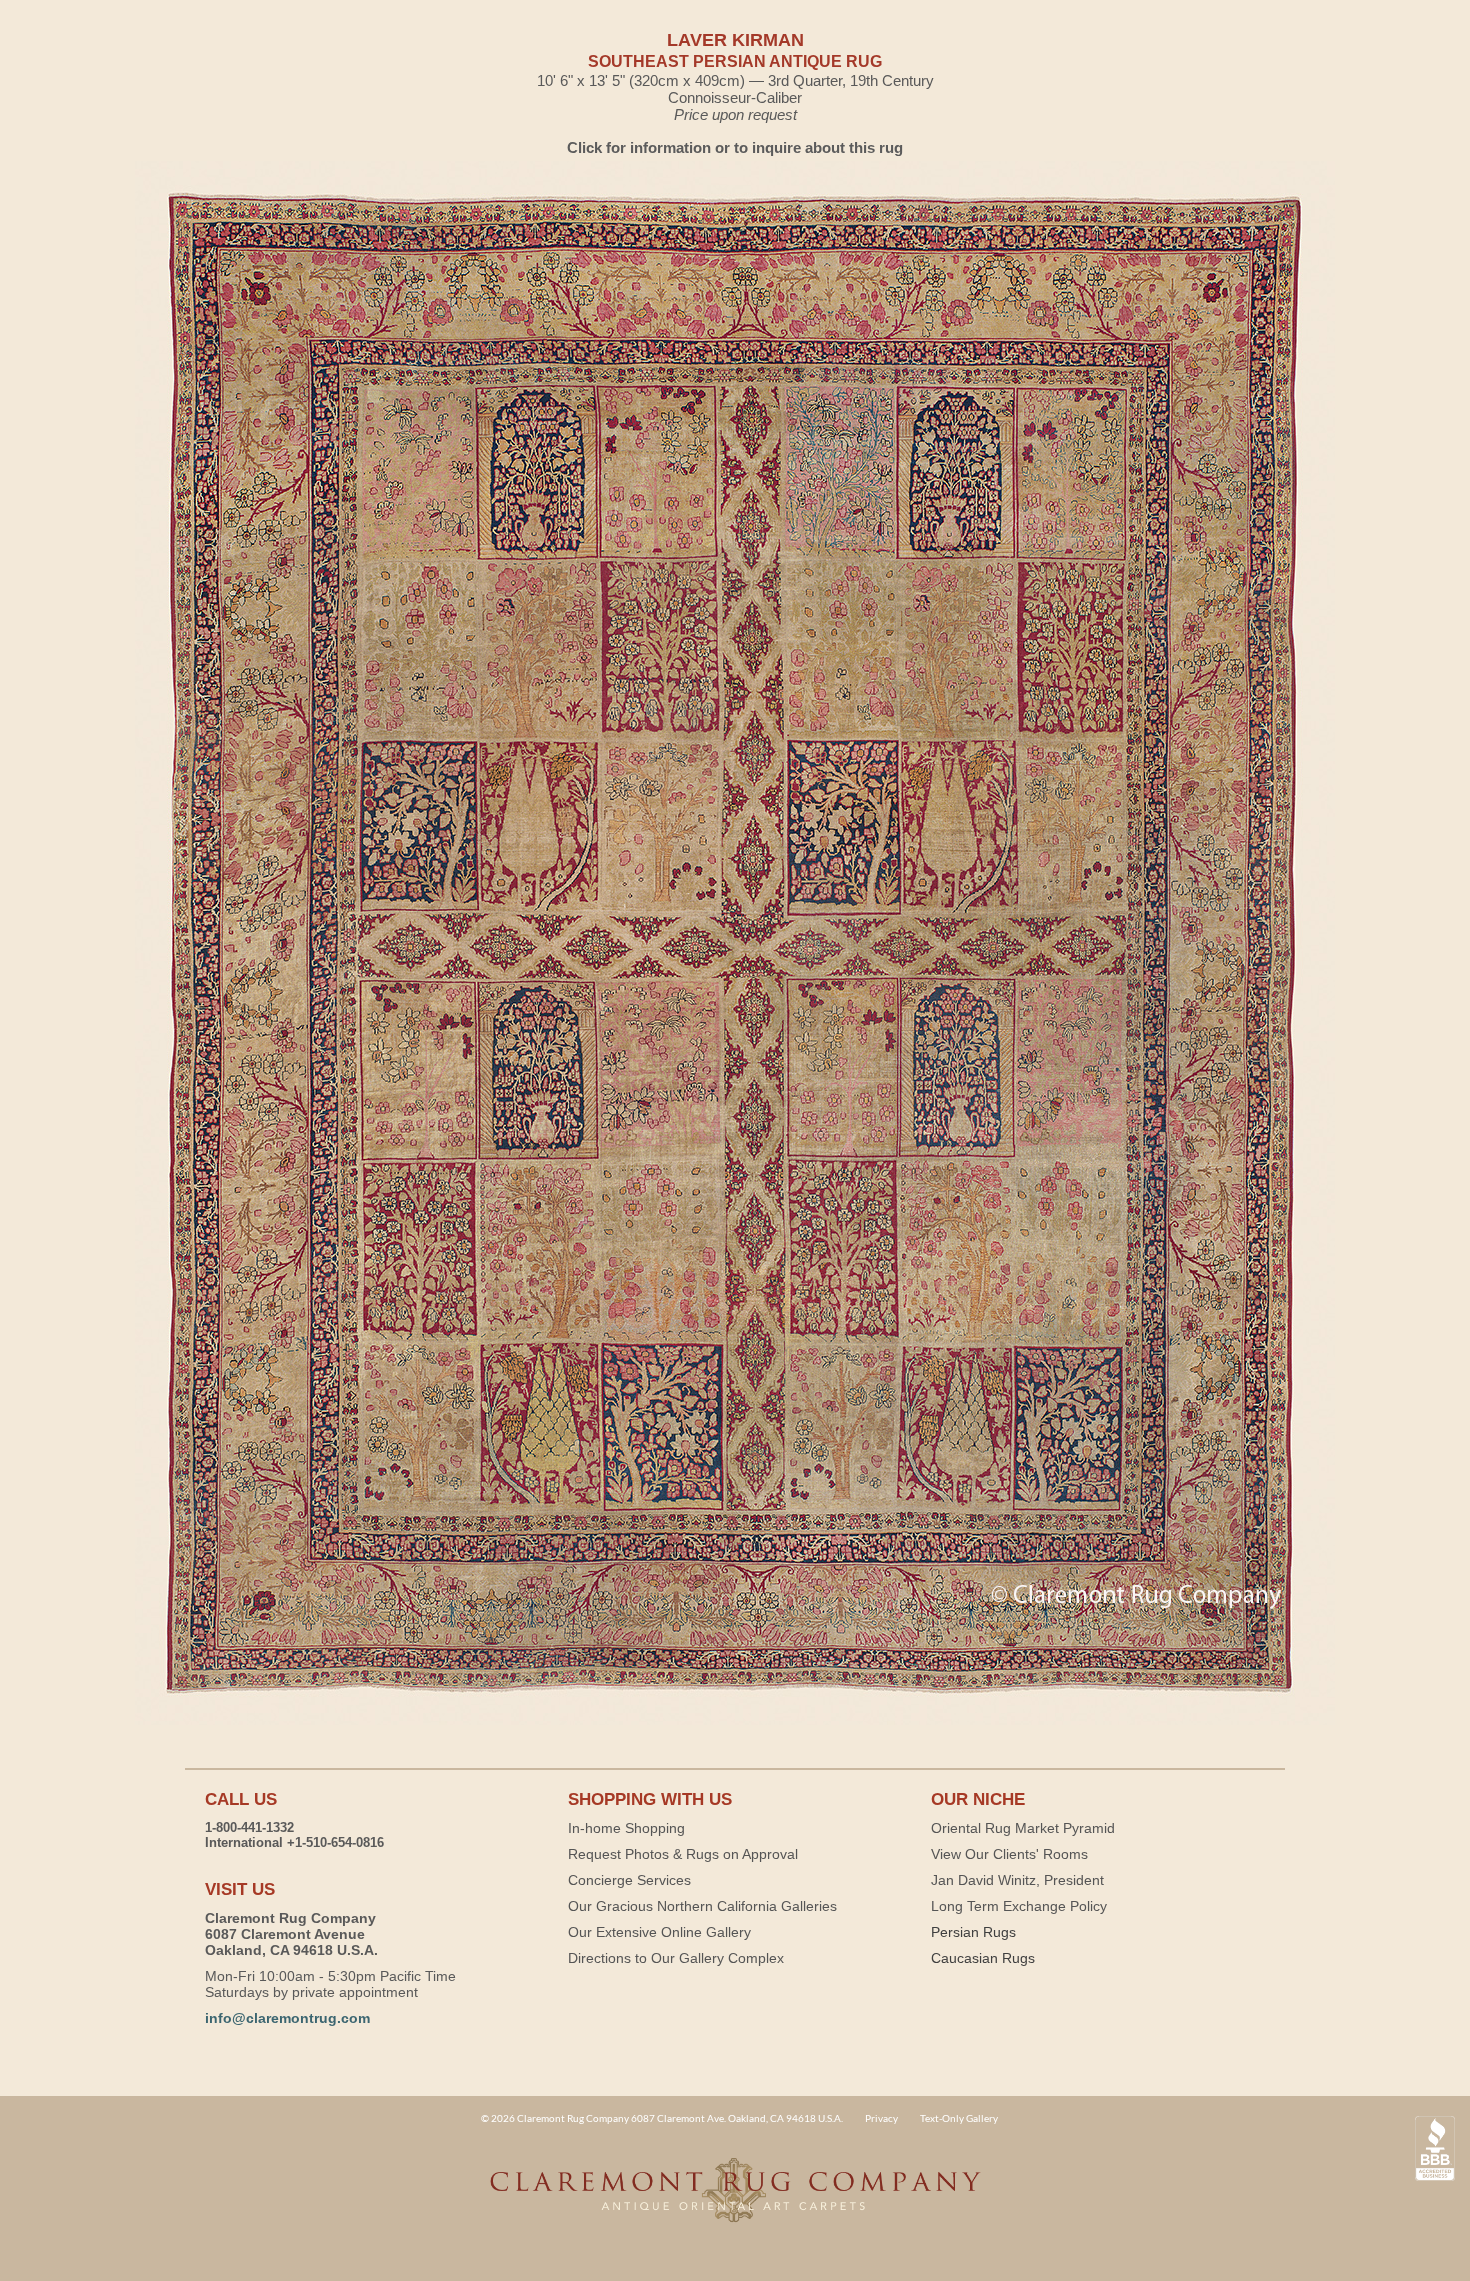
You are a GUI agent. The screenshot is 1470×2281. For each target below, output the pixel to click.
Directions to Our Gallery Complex (676, 1958)
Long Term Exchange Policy (1019, 1906)
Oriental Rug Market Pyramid (1023, 1828)
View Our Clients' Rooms (1009, 1854)
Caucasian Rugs (983, 1958)
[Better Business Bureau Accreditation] (1435, 2148)
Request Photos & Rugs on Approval (683, 1854)
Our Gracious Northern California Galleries (702, 1906)
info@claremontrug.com (287, 2018)
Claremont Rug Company (735, 2201)
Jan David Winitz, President (1017, 1880)
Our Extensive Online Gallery (659, 1932)
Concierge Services (629, 1880)
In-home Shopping (626, 1828)
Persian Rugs (973, 1932)
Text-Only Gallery (959, 2118)
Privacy (881, 2118)
